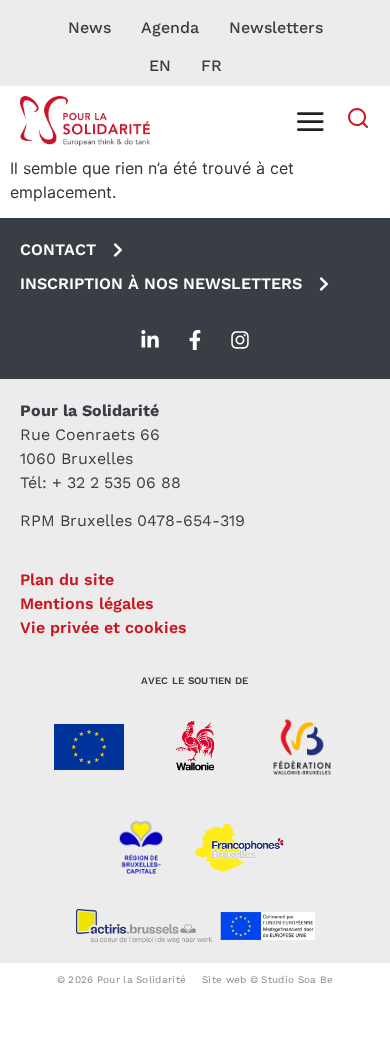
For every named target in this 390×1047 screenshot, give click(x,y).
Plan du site (67, 579)
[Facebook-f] (195, 340)
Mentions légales (87, 603)
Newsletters (276, 27)
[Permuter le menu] (310, 121)
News (89, 27)
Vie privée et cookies (103, 627)
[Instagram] (240, 340)
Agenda (170, 27)
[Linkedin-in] (150, 340)
